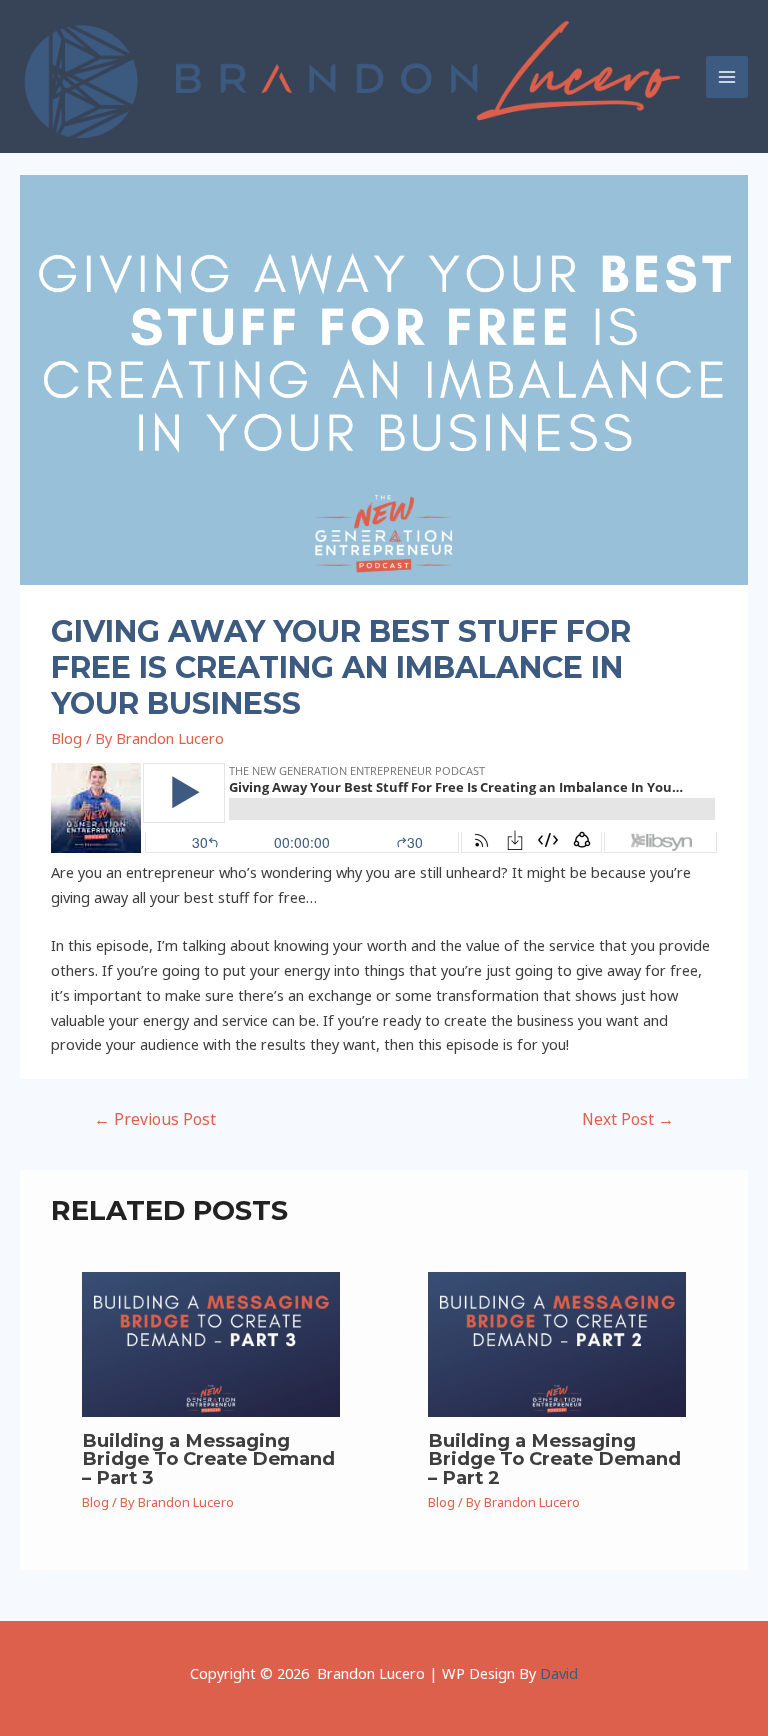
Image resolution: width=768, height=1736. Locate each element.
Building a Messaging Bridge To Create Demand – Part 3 (208, 1458)
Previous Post (155, 1119)
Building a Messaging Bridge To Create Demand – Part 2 (554, 1458)
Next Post (628, 1119)
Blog (66, 738)
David (559, 1673)
